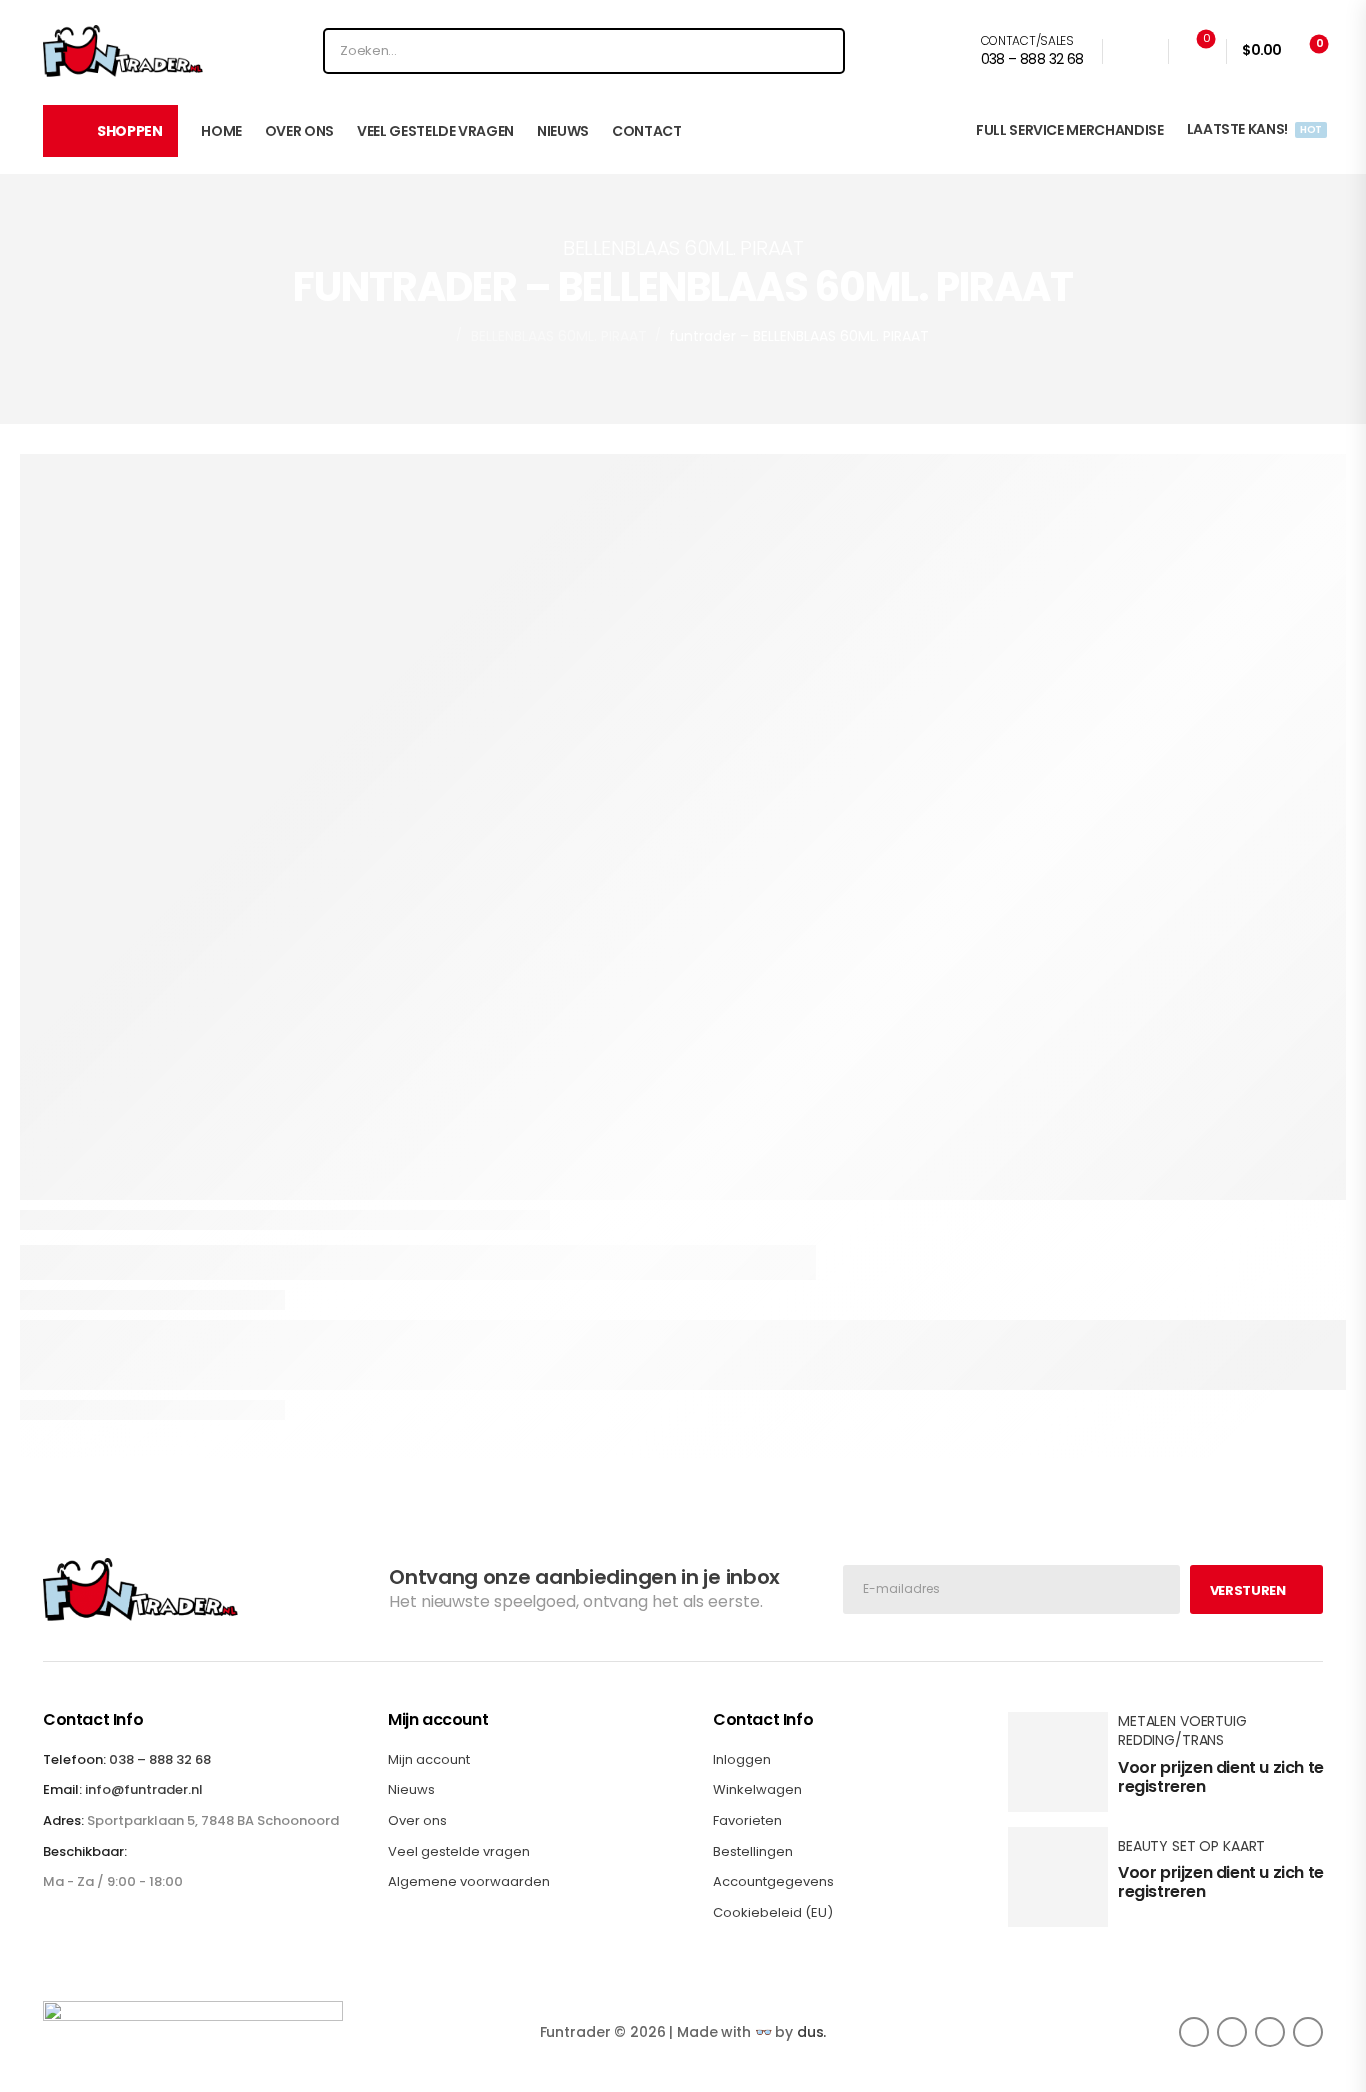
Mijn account (429, 1760)
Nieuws (563, 131)
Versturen (1248, 1590)
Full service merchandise (1069, 130)
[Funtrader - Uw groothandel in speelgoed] (123, 51)
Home (221, 131)
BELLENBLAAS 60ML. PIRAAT (559, 336)
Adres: (63, 1820)
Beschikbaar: (85, 1852)
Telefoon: (74, 1759)
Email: (62, 1789)
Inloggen (742, 1760)
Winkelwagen (757, 1790)
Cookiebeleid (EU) (773, 1913)
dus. (811, 2032)
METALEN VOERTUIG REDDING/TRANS (1182, 1731)
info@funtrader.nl (144, 1789)
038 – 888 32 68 (160, 1759)
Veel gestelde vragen (435, 131)
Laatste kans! (1253, 129)
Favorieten (747, 1821)
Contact (647, 131)
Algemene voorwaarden (469, 1882)
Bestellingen (753, 1852)
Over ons (299, 131)
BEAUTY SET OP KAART (1191, 1846)
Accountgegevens (773, 1882)
